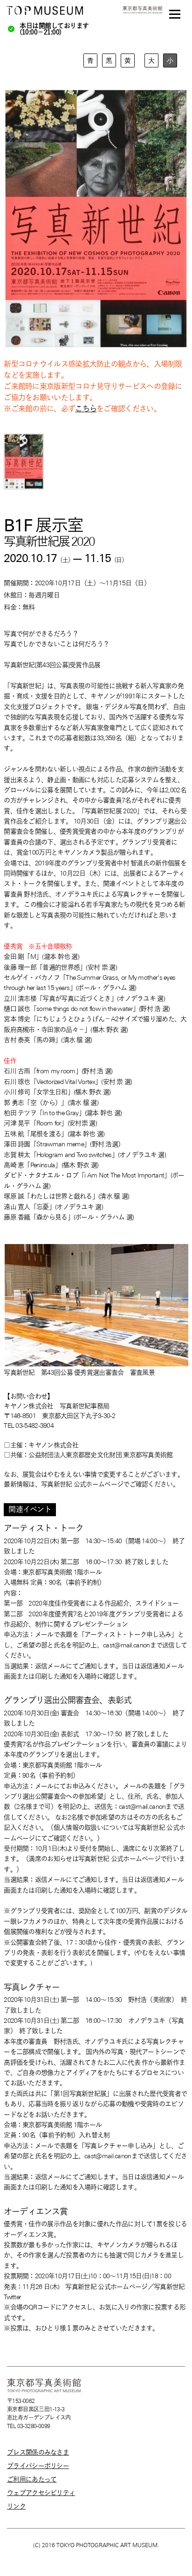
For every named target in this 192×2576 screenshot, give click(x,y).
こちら (86, 409)
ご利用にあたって (32, 2479)
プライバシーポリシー (38, 2466)
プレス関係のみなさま (38, 2452)
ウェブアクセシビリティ (41, 2493)
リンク (16, 2506)
